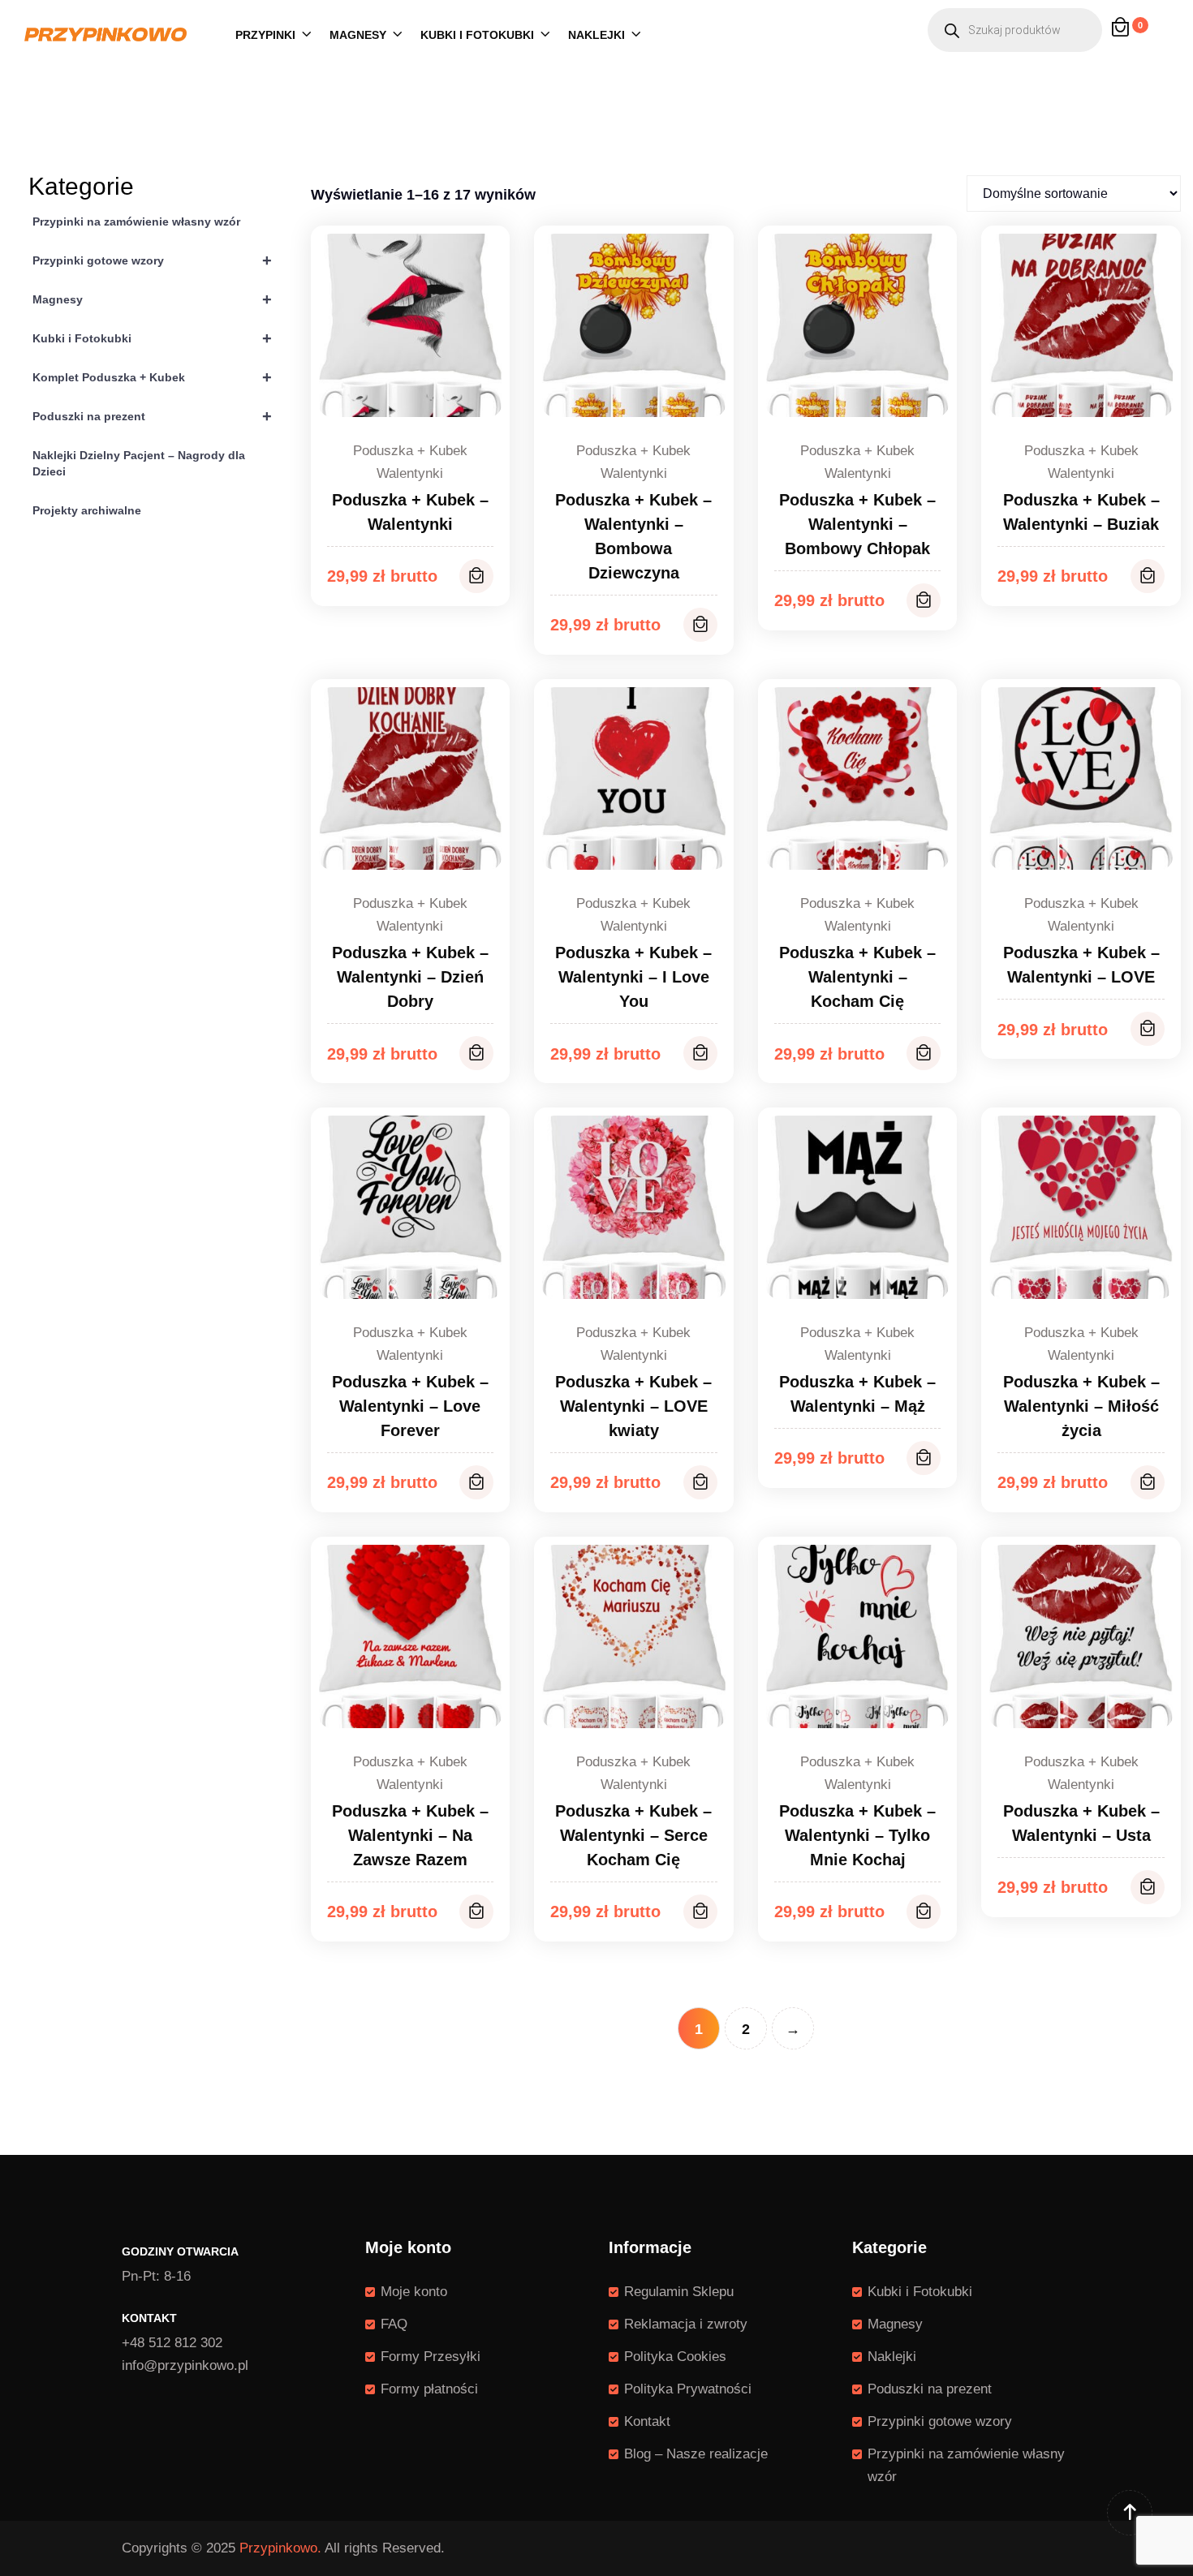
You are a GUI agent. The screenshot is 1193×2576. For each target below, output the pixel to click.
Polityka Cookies (675, 2357)
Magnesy (358, 35)
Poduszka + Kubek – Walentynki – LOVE (1081, 965)
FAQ (394, 2324)
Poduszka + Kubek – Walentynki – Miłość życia (1081, 1406)
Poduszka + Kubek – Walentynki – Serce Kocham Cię (633, 1835)
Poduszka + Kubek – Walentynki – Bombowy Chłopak (857, 524)
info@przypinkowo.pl (185, 2365)
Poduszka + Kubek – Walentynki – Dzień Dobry (410, 977)
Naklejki (596, 35)
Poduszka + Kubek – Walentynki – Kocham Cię (857, 977)
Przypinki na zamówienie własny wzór (136, 221)
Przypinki (265, 35)
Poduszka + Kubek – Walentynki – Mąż (857, 1394)
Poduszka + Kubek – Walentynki (410, 512)
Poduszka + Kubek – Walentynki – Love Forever (410, 1406)
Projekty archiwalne (87, 510)
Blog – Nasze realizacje (696, 2454)
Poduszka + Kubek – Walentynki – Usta (1081, 1823)
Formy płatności (429, 2389)
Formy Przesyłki (431, 2357)
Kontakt (647, 2421)
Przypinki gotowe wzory (152, 260)
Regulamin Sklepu (679, 2292)
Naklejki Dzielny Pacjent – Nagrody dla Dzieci (139, 463)
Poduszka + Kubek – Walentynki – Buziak (1081, 512)
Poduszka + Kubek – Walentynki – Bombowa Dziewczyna (633, 536)
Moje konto (414, 2292)
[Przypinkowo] (106, 34)
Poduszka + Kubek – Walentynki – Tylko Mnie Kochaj (857, 1835)
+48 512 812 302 (172, 2343)
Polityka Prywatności (688, 2389)
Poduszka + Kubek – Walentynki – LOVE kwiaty (633, 1406)
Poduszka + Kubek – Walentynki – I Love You (633, 977)
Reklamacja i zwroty (686, 2324)
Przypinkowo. (280, 2548)
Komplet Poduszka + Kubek (152, 377)
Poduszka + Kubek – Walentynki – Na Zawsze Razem (410, 1835)
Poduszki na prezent (152, 416)
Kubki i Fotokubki (477, 35)
